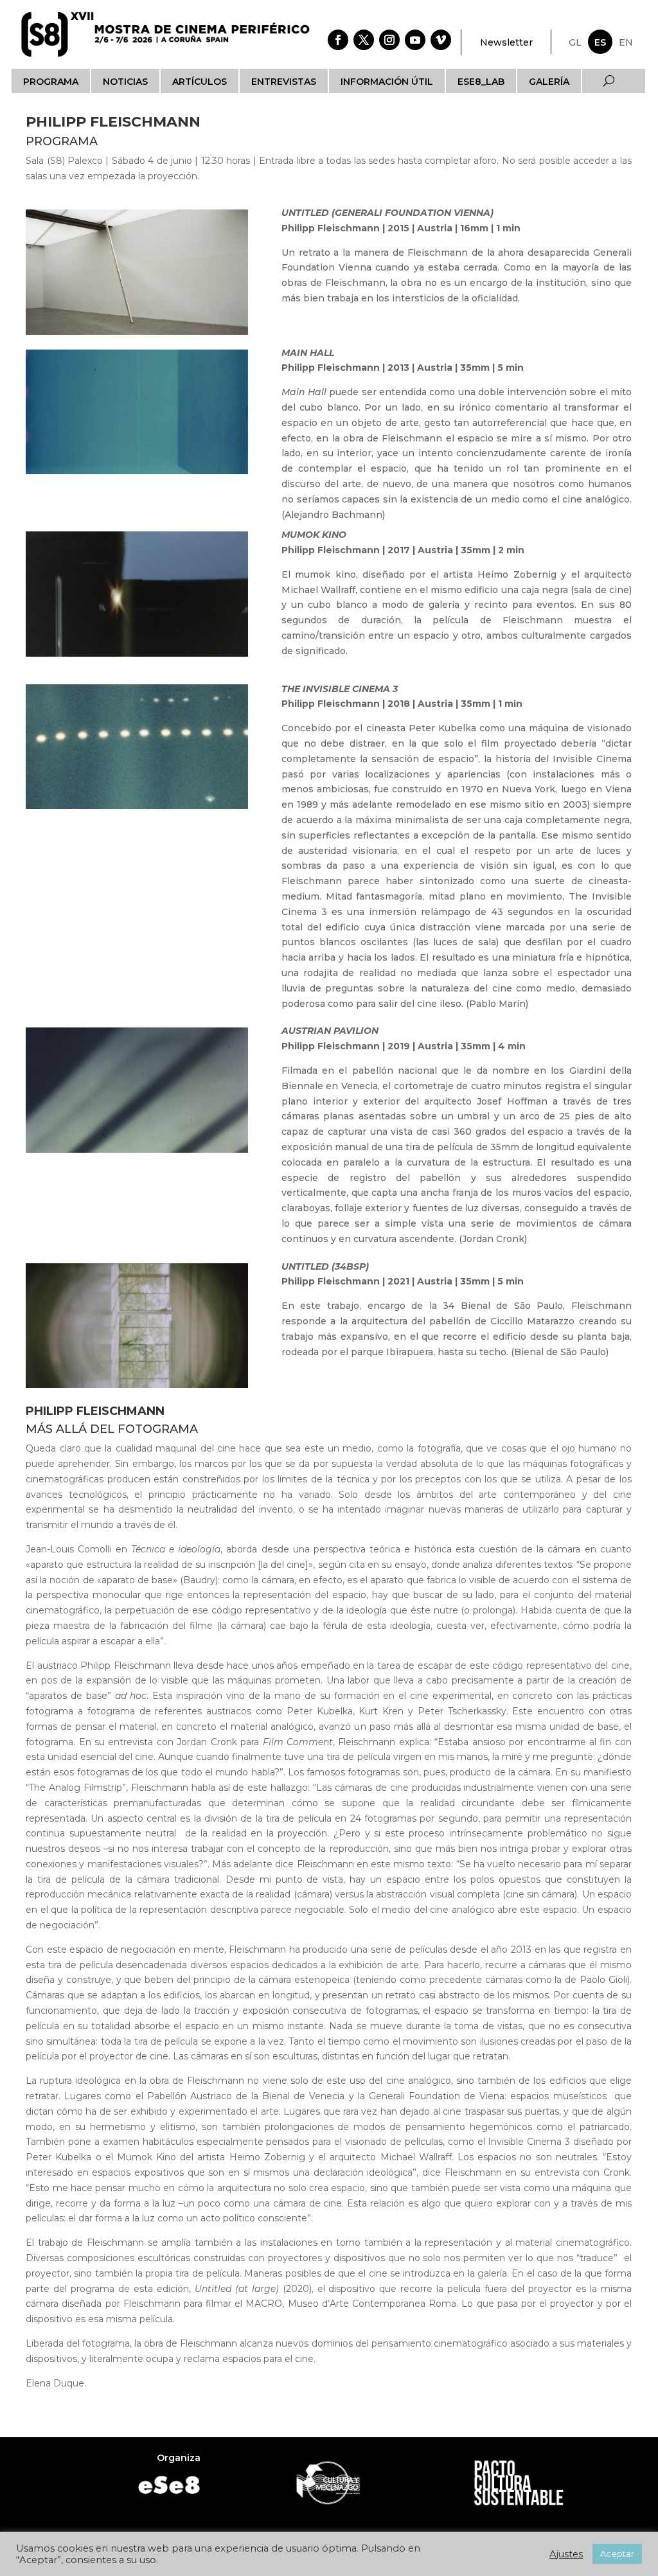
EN (626, 42)
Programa (51, 82)
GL (575, 42)
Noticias (125, 82)
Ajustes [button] (566, 2554)
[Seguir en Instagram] (389, 40)
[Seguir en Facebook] (338, 40)
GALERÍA (549, 82)
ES (600, 42)
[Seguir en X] (364, 40)
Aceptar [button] (617, 2554)
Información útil (387, 82)
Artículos (200, 82)
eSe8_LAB (481, 82)
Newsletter (506, 42)
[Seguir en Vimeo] (441, 40)
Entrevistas (284, 82)
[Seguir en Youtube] (415, 40)
